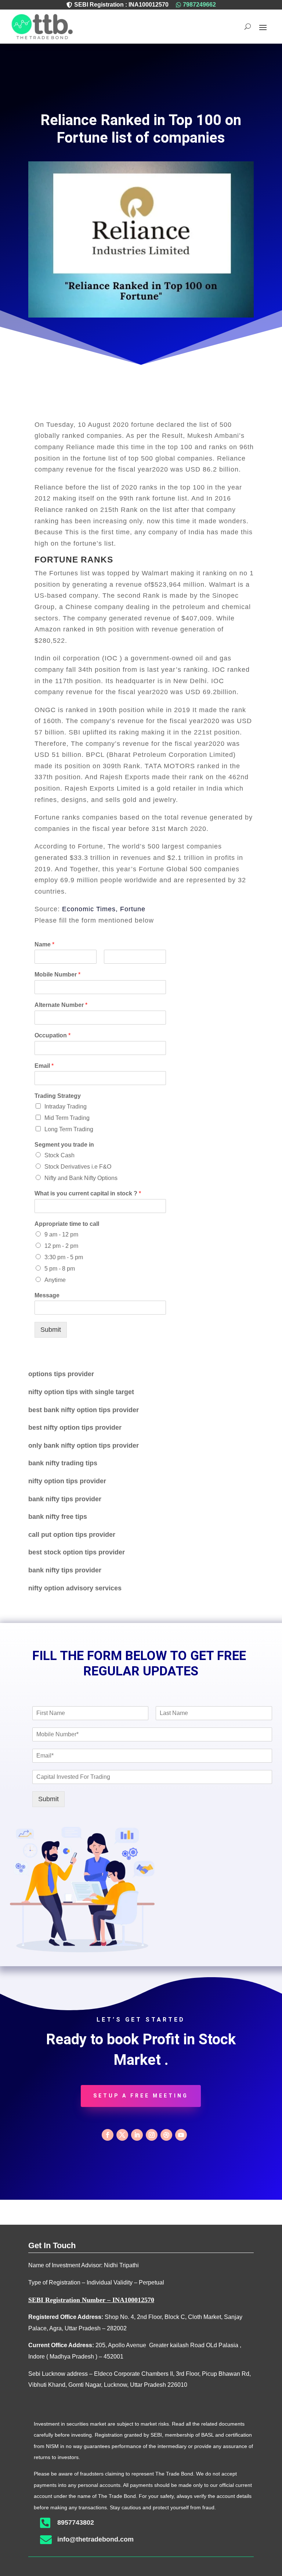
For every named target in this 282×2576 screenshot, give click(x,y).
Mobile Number (57, 974)
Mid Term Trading (67, 1118)
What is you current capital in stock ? (88, 1193)
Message (47, 1295)
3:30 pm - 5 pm (64, 1257)
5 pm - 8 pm (60, 1269)
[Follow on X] (122, 2135)
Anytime (55, 1280)
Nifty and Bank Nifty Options (81, 1178)
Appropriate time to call (67, 1224)
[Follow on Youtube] (181, 2135)
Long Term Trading (69, 1129)
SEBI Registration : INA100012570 (121, 5)
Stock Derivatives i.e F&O (78, 1167)
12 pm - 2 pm (61, 1246)
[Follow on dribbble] (166, 2135)
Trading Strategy (58, 1096)
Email (44, 1066)
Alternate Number (61, 1005)
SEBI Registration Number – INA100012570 (91, 2300)
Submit (51, 1330)
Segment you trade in (64, 1145)
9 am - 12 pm (61, 1234)
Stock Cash (59, 1155)
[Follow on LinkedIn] (137, 2135)
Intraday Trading (66, 1106)
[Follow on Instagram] (152, 2135)
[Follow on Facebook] (108, 2135)
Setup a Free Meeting (141, 2096)
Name (44, 944)
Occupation (53, 1035)
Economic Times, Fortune (104, 909)
